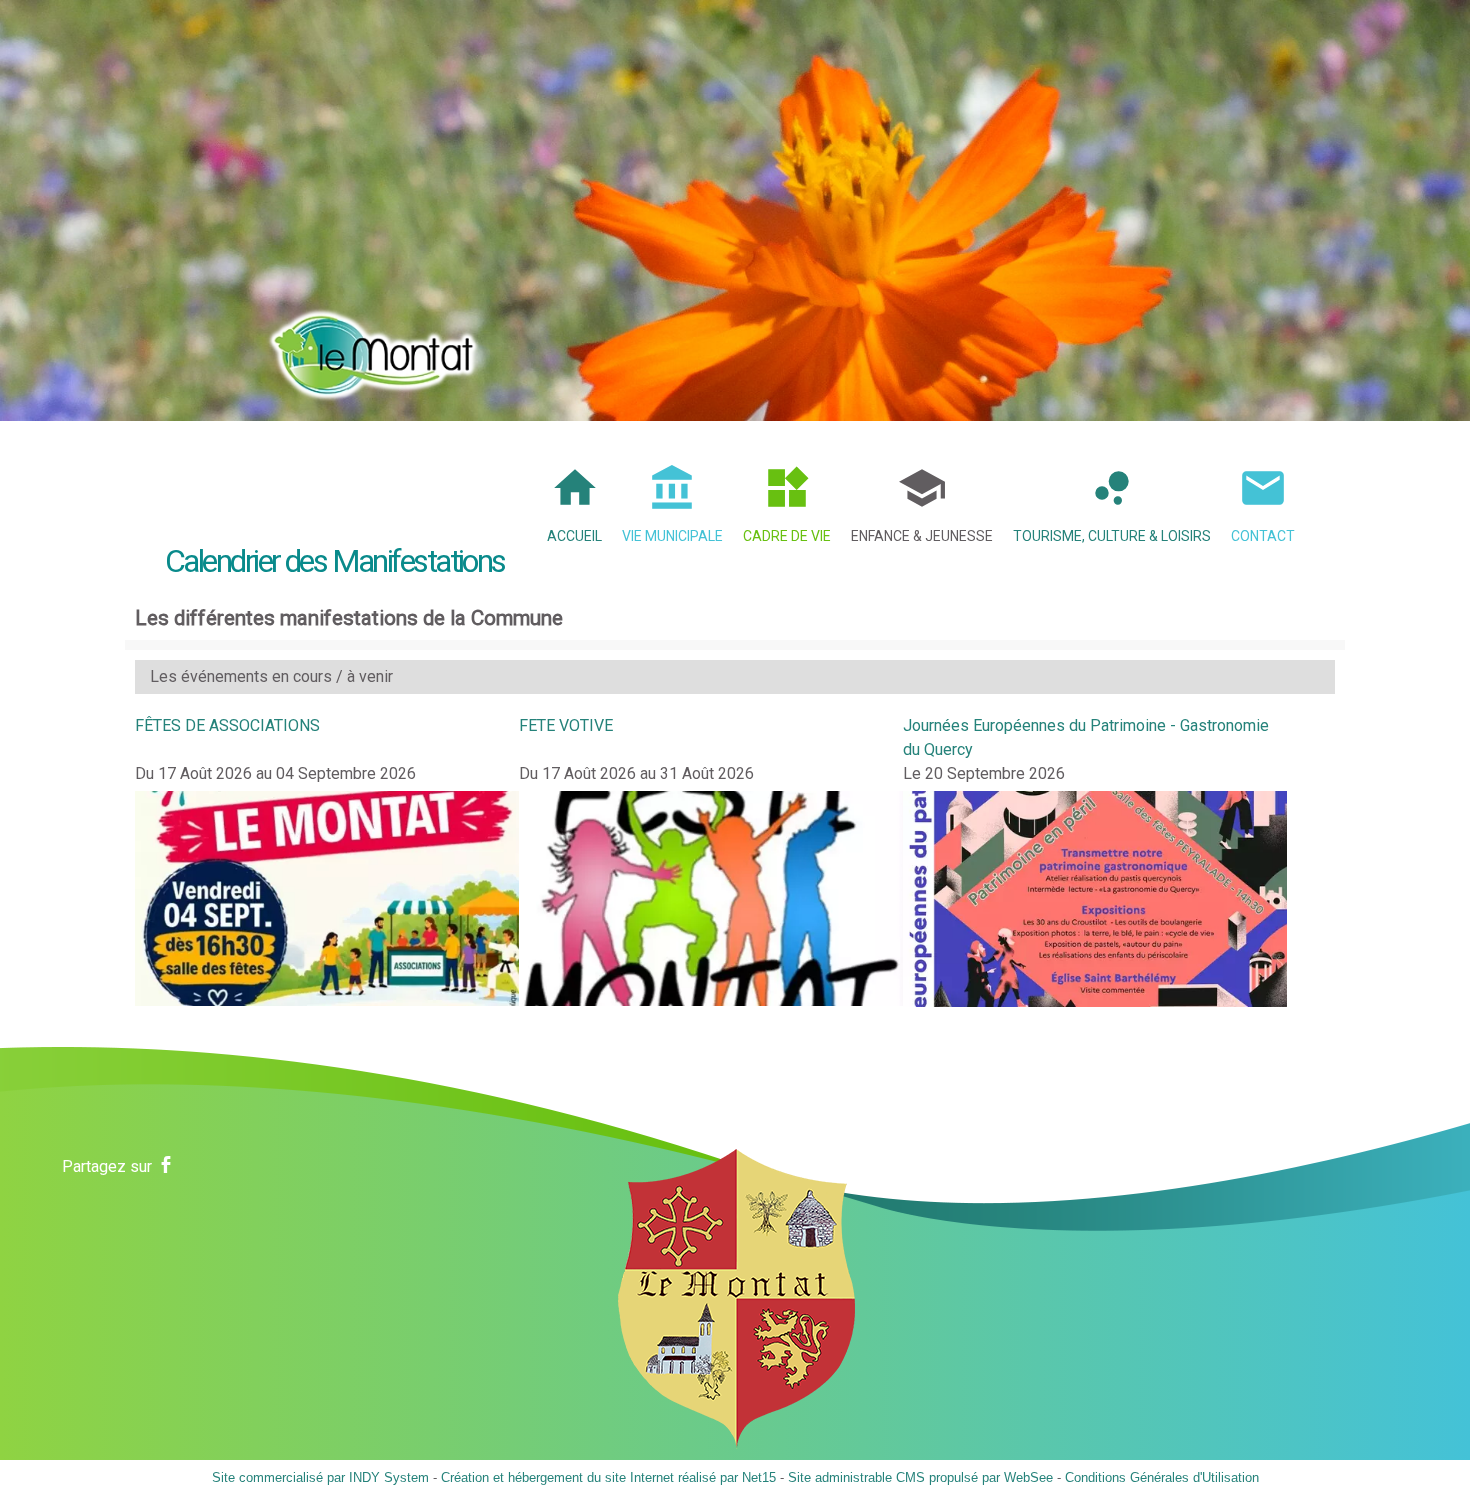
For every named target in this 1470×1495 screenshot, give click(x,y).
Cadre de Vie (787, 536)
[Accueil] (374, 348)
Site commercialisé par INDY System (320, 1477)
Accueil (574, 536)
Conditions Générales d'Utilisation (1162, 1477)
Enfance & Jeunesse (922, 536)
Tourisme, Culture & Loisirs (1112, 536)
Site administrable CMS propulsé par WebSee (920, 1477)
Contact (1263, 536)
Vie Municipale (672, 536)
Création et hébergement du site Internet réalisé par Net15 (608, 1477)
